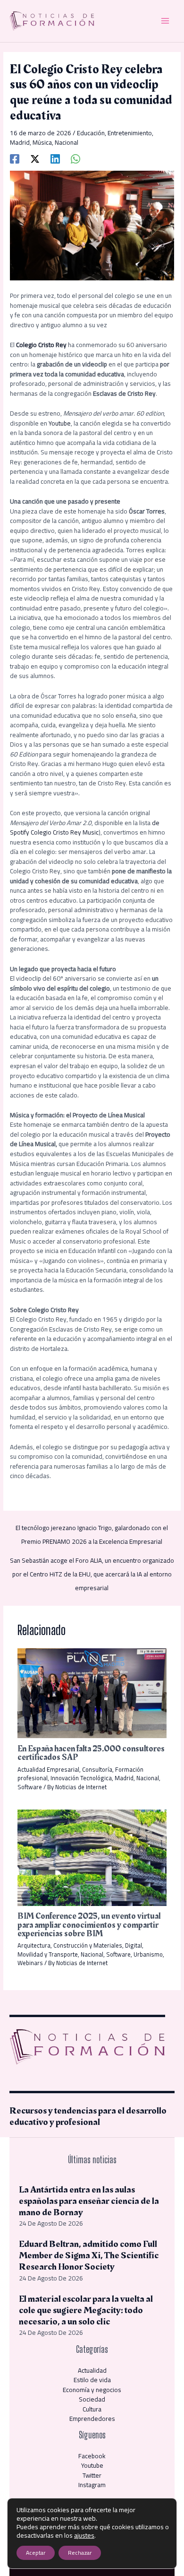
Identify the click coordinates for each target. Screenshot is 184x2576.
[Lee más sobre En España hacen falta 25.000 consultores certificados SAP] (92, 1692)
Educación (91, 133)
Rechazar (80, 2553)
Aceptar (36, 2553)
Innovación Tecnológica (81, 1778)
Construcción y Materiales (88, 1945)
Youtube (60, 423)
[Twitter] (35, 158)
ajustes (84, 2535)
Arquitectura (34, 1945)
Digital (134, 1945)
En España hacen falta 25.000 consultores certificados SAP (91, 1753)
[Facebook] (15, 158)
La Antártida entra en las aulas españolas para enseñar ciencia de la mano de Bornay (89, 2201)
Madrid (20, 142)
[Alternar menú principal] (165, 21)
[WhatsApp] (75, 158)
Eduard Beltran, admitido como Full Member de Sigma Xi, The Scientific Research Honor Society (89, 2255)
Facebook (92, 2456)
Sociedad (92, 2399)
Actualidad (92, 2370)
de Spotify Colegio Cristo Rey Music (85, 828)
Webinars (30, 1963)
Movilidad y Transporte (48, 1954)
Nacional (67, 142)
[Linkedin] (55, 158)
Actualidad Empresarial (48, 1769)
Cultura (92, 2409)
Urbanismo (148, 1954)
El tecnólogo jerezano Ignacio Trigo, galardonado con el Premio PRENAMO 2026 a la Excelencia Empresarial (92, 1529)
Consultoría (97, 1769)
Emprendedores (92, 2419)
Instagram (92, 2485)
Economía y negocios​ (92, 2390)
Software (30, 1787)
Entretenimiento (130, 133)
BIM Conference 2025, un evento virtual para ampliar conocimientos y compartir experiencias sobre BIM (89, 1925)
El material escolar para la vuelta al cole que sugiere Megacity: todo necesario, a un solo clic (86, 2310)
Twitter (92, 2475)
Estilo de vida (92, 2380)
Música (42, 142)
